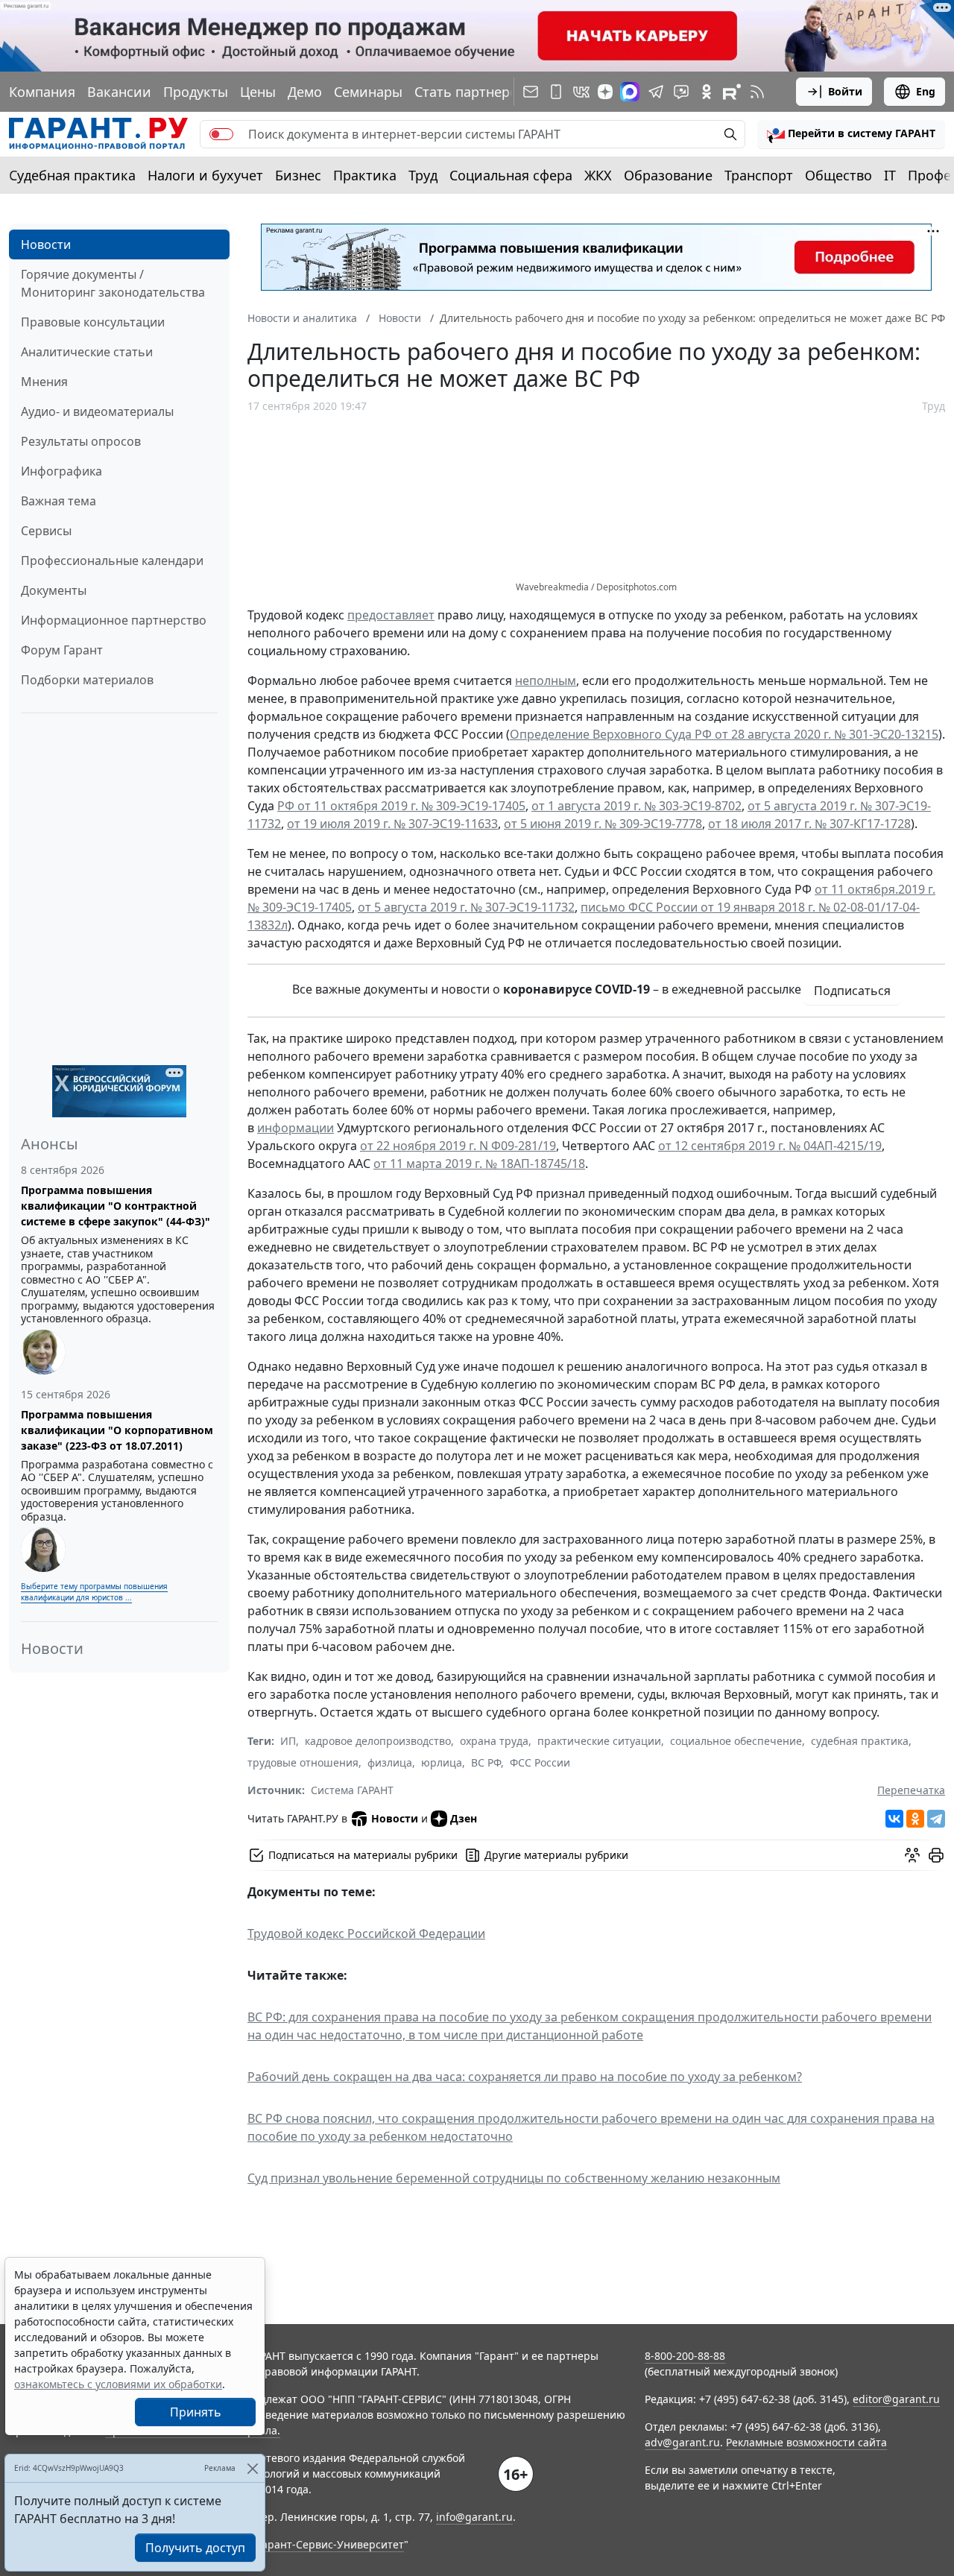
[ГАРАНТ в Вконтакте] (581, 92)
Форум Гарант (62, 650)
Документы (54, 590)
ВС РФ (486, 1762)
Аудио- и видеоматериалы (97, 411)
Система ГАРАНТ (352, 1790)
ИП (288, 1741)
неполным (546, 681)
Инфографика (61, 471)
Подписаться (852, 991)
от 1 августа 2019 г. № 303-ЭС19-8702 (636, 806)
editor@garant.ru (896, 2399)
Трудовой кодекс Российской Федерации (366, 1933)
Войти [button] (845, 91)
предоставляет (391, 615)
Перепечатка (911, 1790)
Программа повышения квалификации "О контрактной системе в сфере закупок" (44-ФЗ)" (116, 1206)
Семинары (368, 92)
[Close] (252, 2468)
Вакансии (119, 92)
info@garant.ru (474, 2517)
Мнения (44, 382)
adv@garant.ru (682, 2442)
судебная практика (860, 1741)
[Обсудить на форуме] (912, 1855)
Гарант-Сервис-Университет (331, 2544)
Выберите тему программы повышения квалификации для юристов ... (94, 1592)
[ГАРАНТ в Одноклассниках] (707, 92)
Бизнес (298, 175)
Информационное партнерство (114, 620)
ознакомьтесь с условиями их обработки (118, 2384)
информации (296, 1128)
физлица (390, 1762)
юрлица (442, 1762)
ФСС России (540, 1762)
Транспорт (759, 175)
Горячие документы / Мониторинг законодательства (113, 283)
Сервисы (46, 531)
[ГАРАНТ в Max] (630, 92)
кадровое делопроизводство (378, 1741)
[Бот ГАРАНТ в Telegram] (681, 92)
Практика (365, 175)
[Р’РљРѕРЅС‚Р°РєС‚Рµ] (894, 1819)
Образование (668, 175)
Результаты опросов (81, 441)
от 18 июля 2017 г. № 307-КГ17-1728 (809, 824)
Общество (838, 175)
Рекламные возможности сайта (806, 2442)
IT (890, 175)
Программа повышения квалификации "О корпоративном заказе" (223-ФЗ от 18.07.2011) (117, 1430)
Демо (305, 92)
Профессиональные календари (112, 561)
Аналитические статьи (87, 352)
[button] (851, 134)
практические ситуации (599, 1741)
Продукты (196, 92)
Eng (926, 91)
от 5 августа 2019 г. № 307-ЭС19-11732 (466, 907)
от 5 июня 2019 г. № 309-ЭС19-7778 (603, 824)
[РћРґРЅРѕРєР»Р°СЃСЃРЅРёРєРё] (915, 1819)
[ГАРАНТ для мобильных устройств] (556, 92)
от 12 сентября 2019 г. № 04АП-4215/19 (770, 1146)
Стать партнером (471, 92)
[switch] (221, 134)
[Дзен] (605, 92)
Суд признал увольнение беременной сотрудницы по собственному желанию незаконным (514, 2178)
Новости (46, 244)
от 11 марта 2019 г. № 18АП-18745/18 (479, 1164)
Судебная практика (72, 175)
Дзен (464, 1818)
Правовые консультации (93, 322)
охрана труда (494, 1741)
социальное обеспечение (736, 1741)
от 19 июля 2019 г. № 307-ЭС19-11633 (392, 824)
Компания (42, 92)
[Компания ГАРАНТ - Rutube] (732, 92)
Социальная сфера (511, 175)
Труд (423, 175)
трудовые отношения (303, 1762)
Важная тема (59, 501)
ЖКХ (598, 175)
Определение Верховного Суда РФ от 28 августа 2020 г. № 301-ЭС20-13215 (724, 734)
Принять (196, 2412)
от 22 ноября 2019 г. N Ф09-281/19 (458, 1146)
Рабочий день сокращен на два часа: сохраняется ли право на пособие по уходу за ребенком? (525, 2077)
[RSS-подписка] (757, 92)
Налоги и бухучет (205, 175)
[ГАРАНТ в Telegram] (656, 92)
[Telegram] (936, 1819)
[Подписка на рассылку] (531, 92)
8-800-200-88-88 (685, 2356)
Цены (258, 92)
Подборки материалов (87, 680)
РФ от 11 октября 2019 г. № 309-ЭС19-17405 (401, 806)
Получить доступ (195, 2548)
